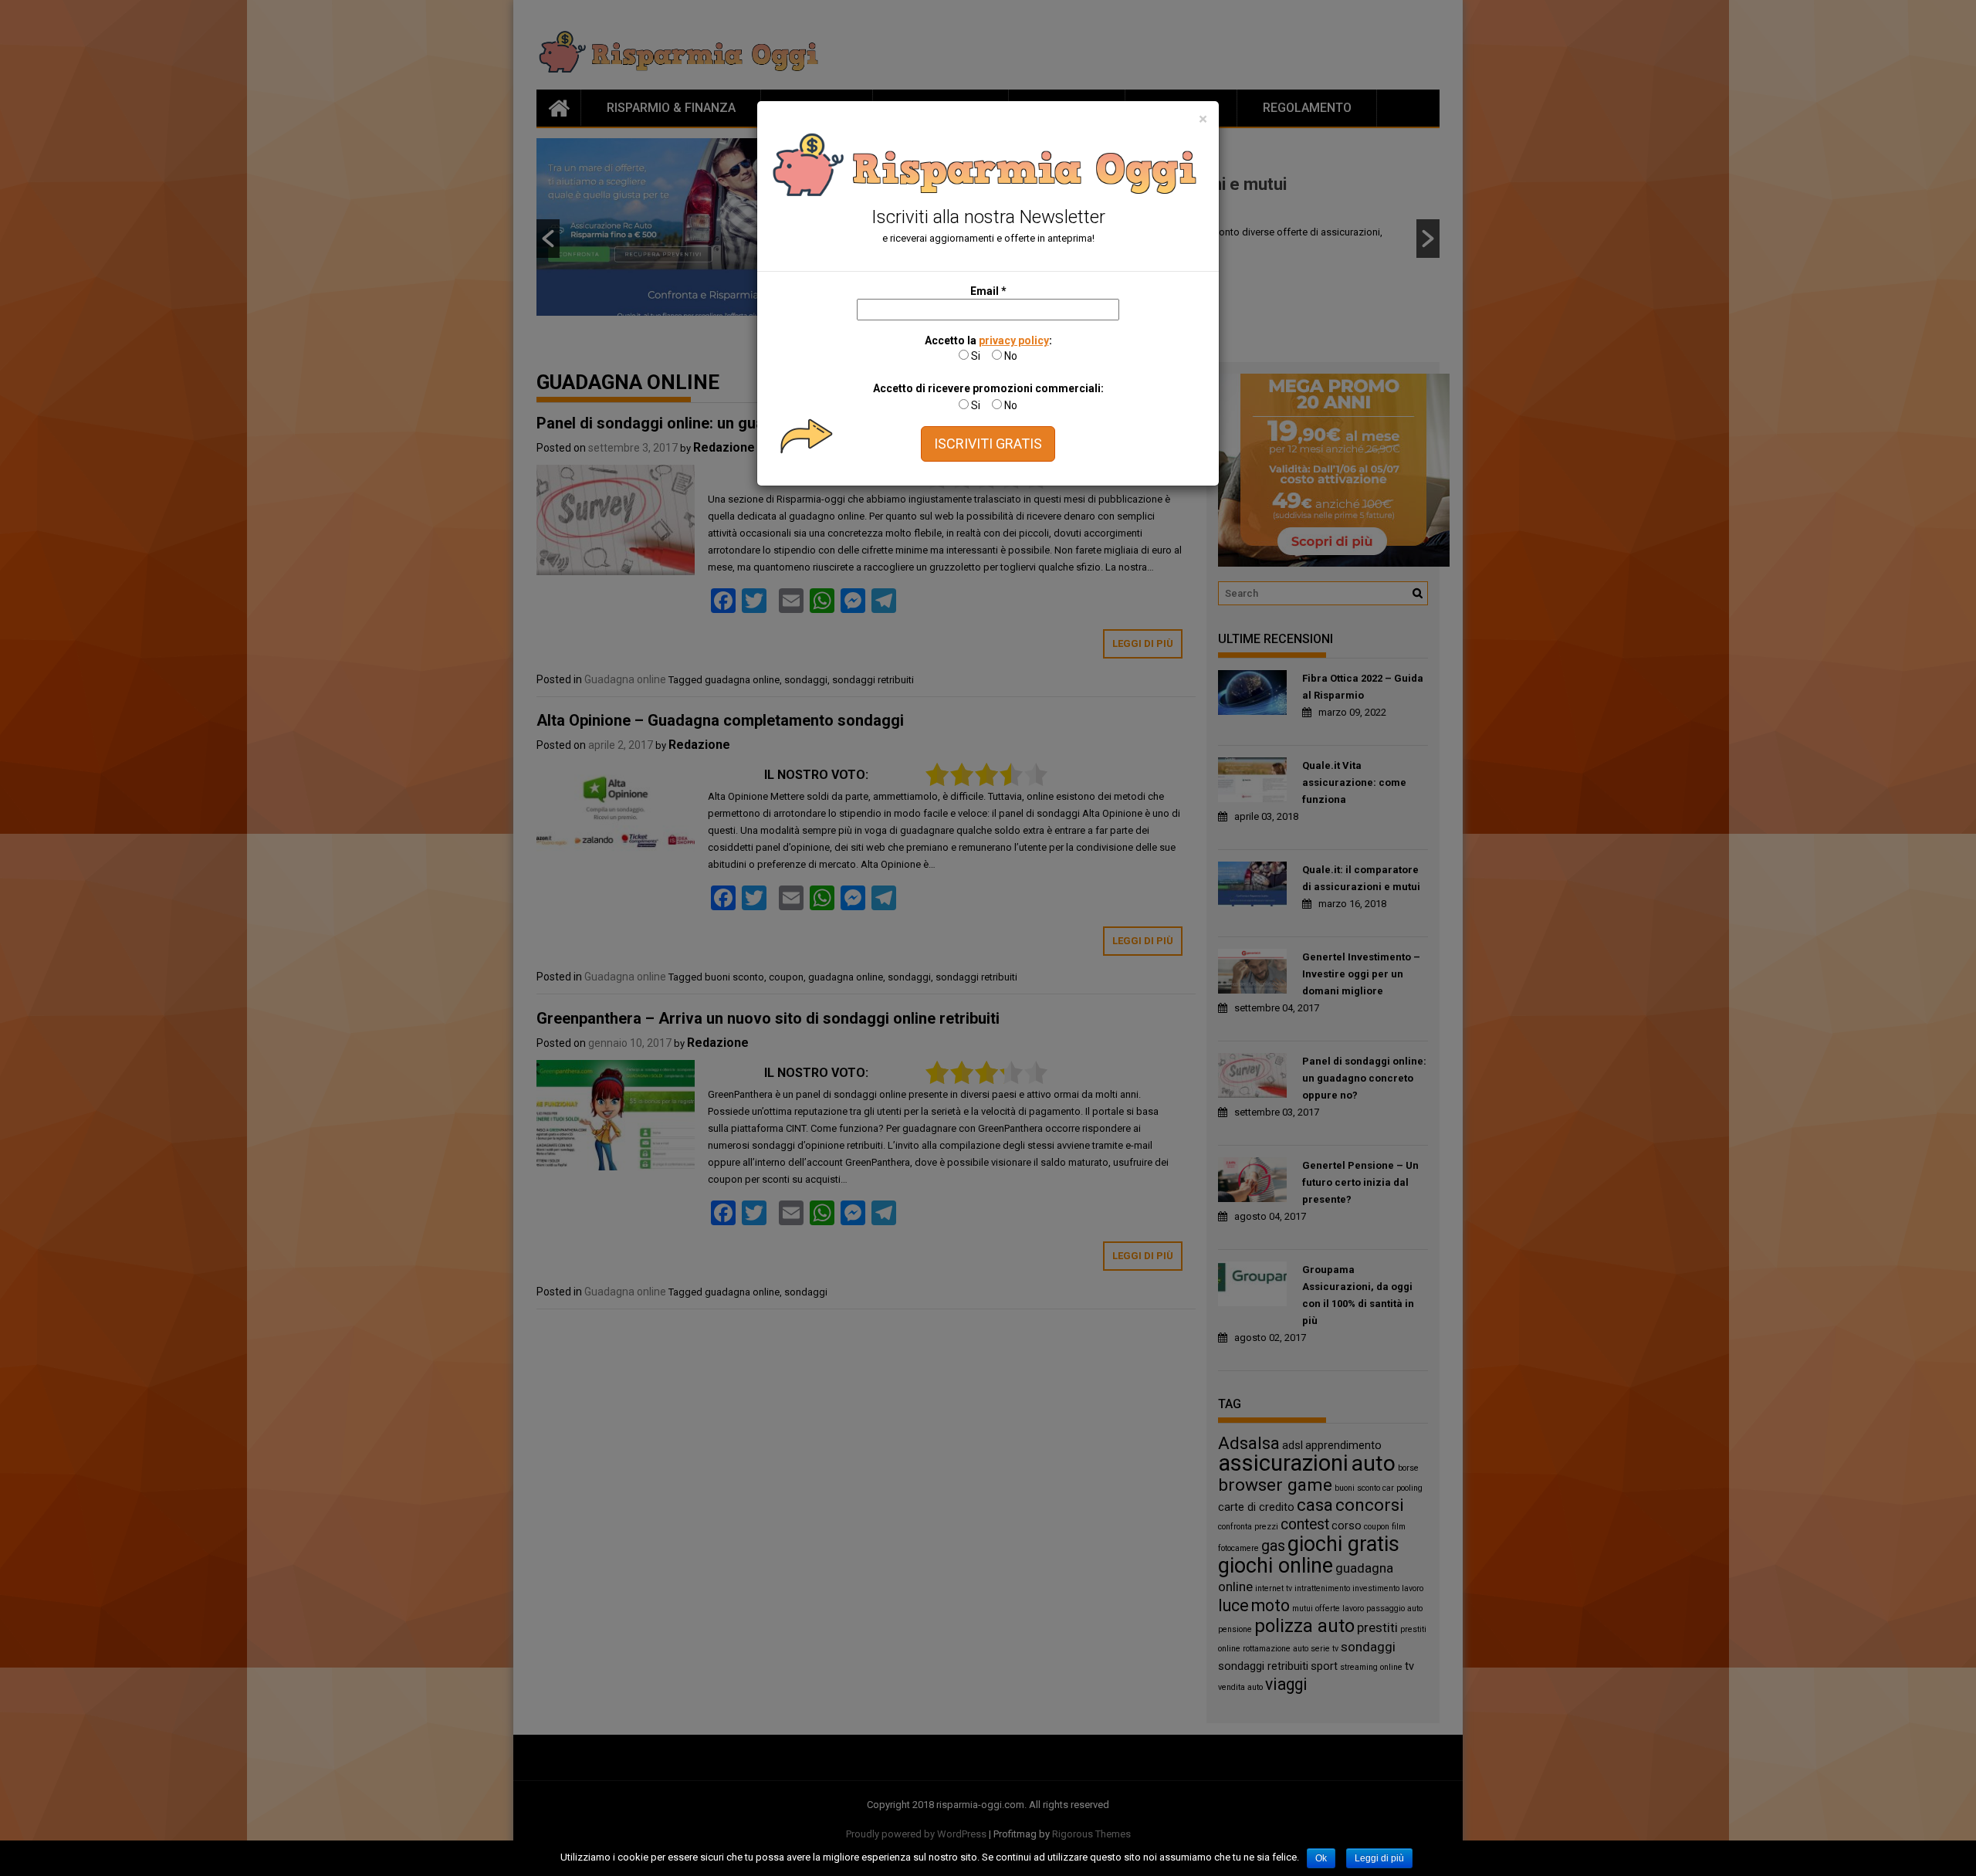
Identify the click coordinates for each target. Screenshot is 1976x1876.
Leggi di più (1379, 1858)
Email (988, 291)
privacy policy (1014, 340)
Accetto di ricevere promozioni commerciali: (988, 388)
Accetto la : (988, 340)
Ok (1321, 1858)
